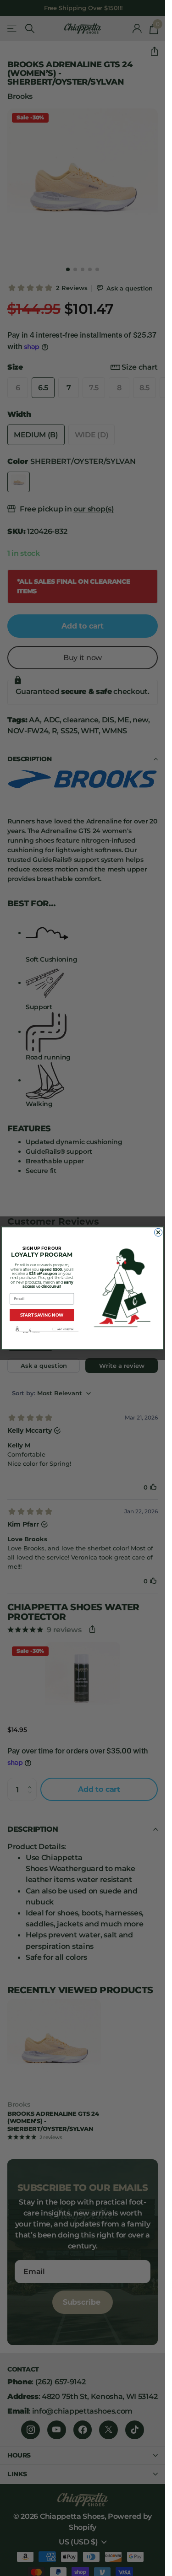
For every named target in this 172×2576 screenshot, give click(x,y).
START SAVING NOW (42, 1315)
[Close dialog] (158, 1232)
